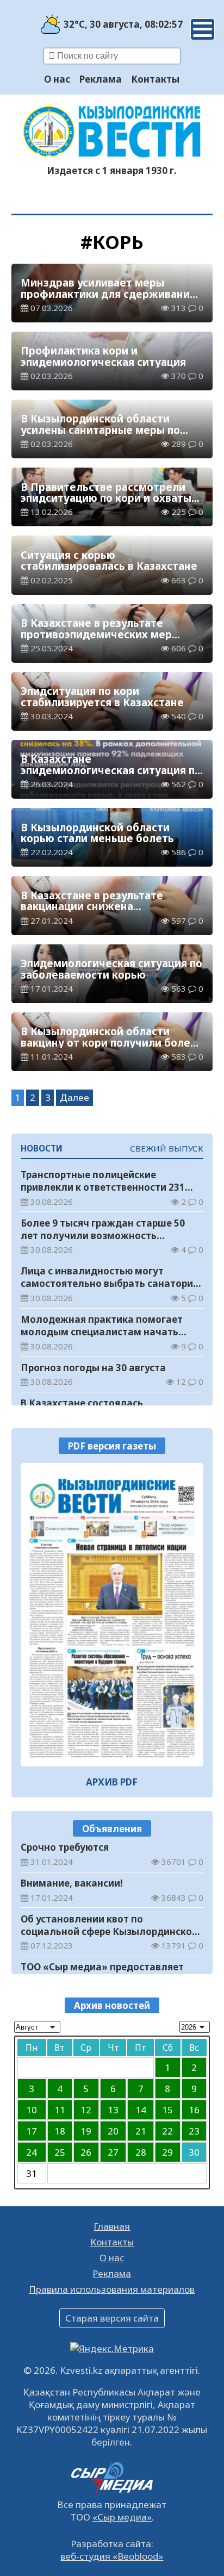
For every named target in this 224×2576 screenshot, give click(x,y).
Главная (112, 2226)
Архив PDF (112, 1782)
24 (32, 2152)
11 (60, 2110)
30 (194, 2152)
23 (194, 2131)
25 (60, 2152)
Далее (74, 1097)
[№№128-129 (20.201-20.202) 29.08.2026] (112, 1615)
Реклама (101, 79)
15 (167, 2110)
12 (86, 2110)
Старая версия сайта (112, 2318)
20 (113, 2131)
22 (167, 2131)
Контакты (155, 79)
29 (167, 2152)
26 (86, 2152)
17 (32, 2131)
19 (86, 2131)
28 (141, 2152)
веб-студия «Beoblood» (112, 2556)
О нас (57, 79)
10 (32, 2110)
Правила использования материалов (112, 2289)
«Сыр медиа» (122, 2517)
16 (194, 2110)
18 (60, 2131)
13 (113, 2110)
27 (113, 2152)
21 (141, 2131)
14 (141, 2110)
